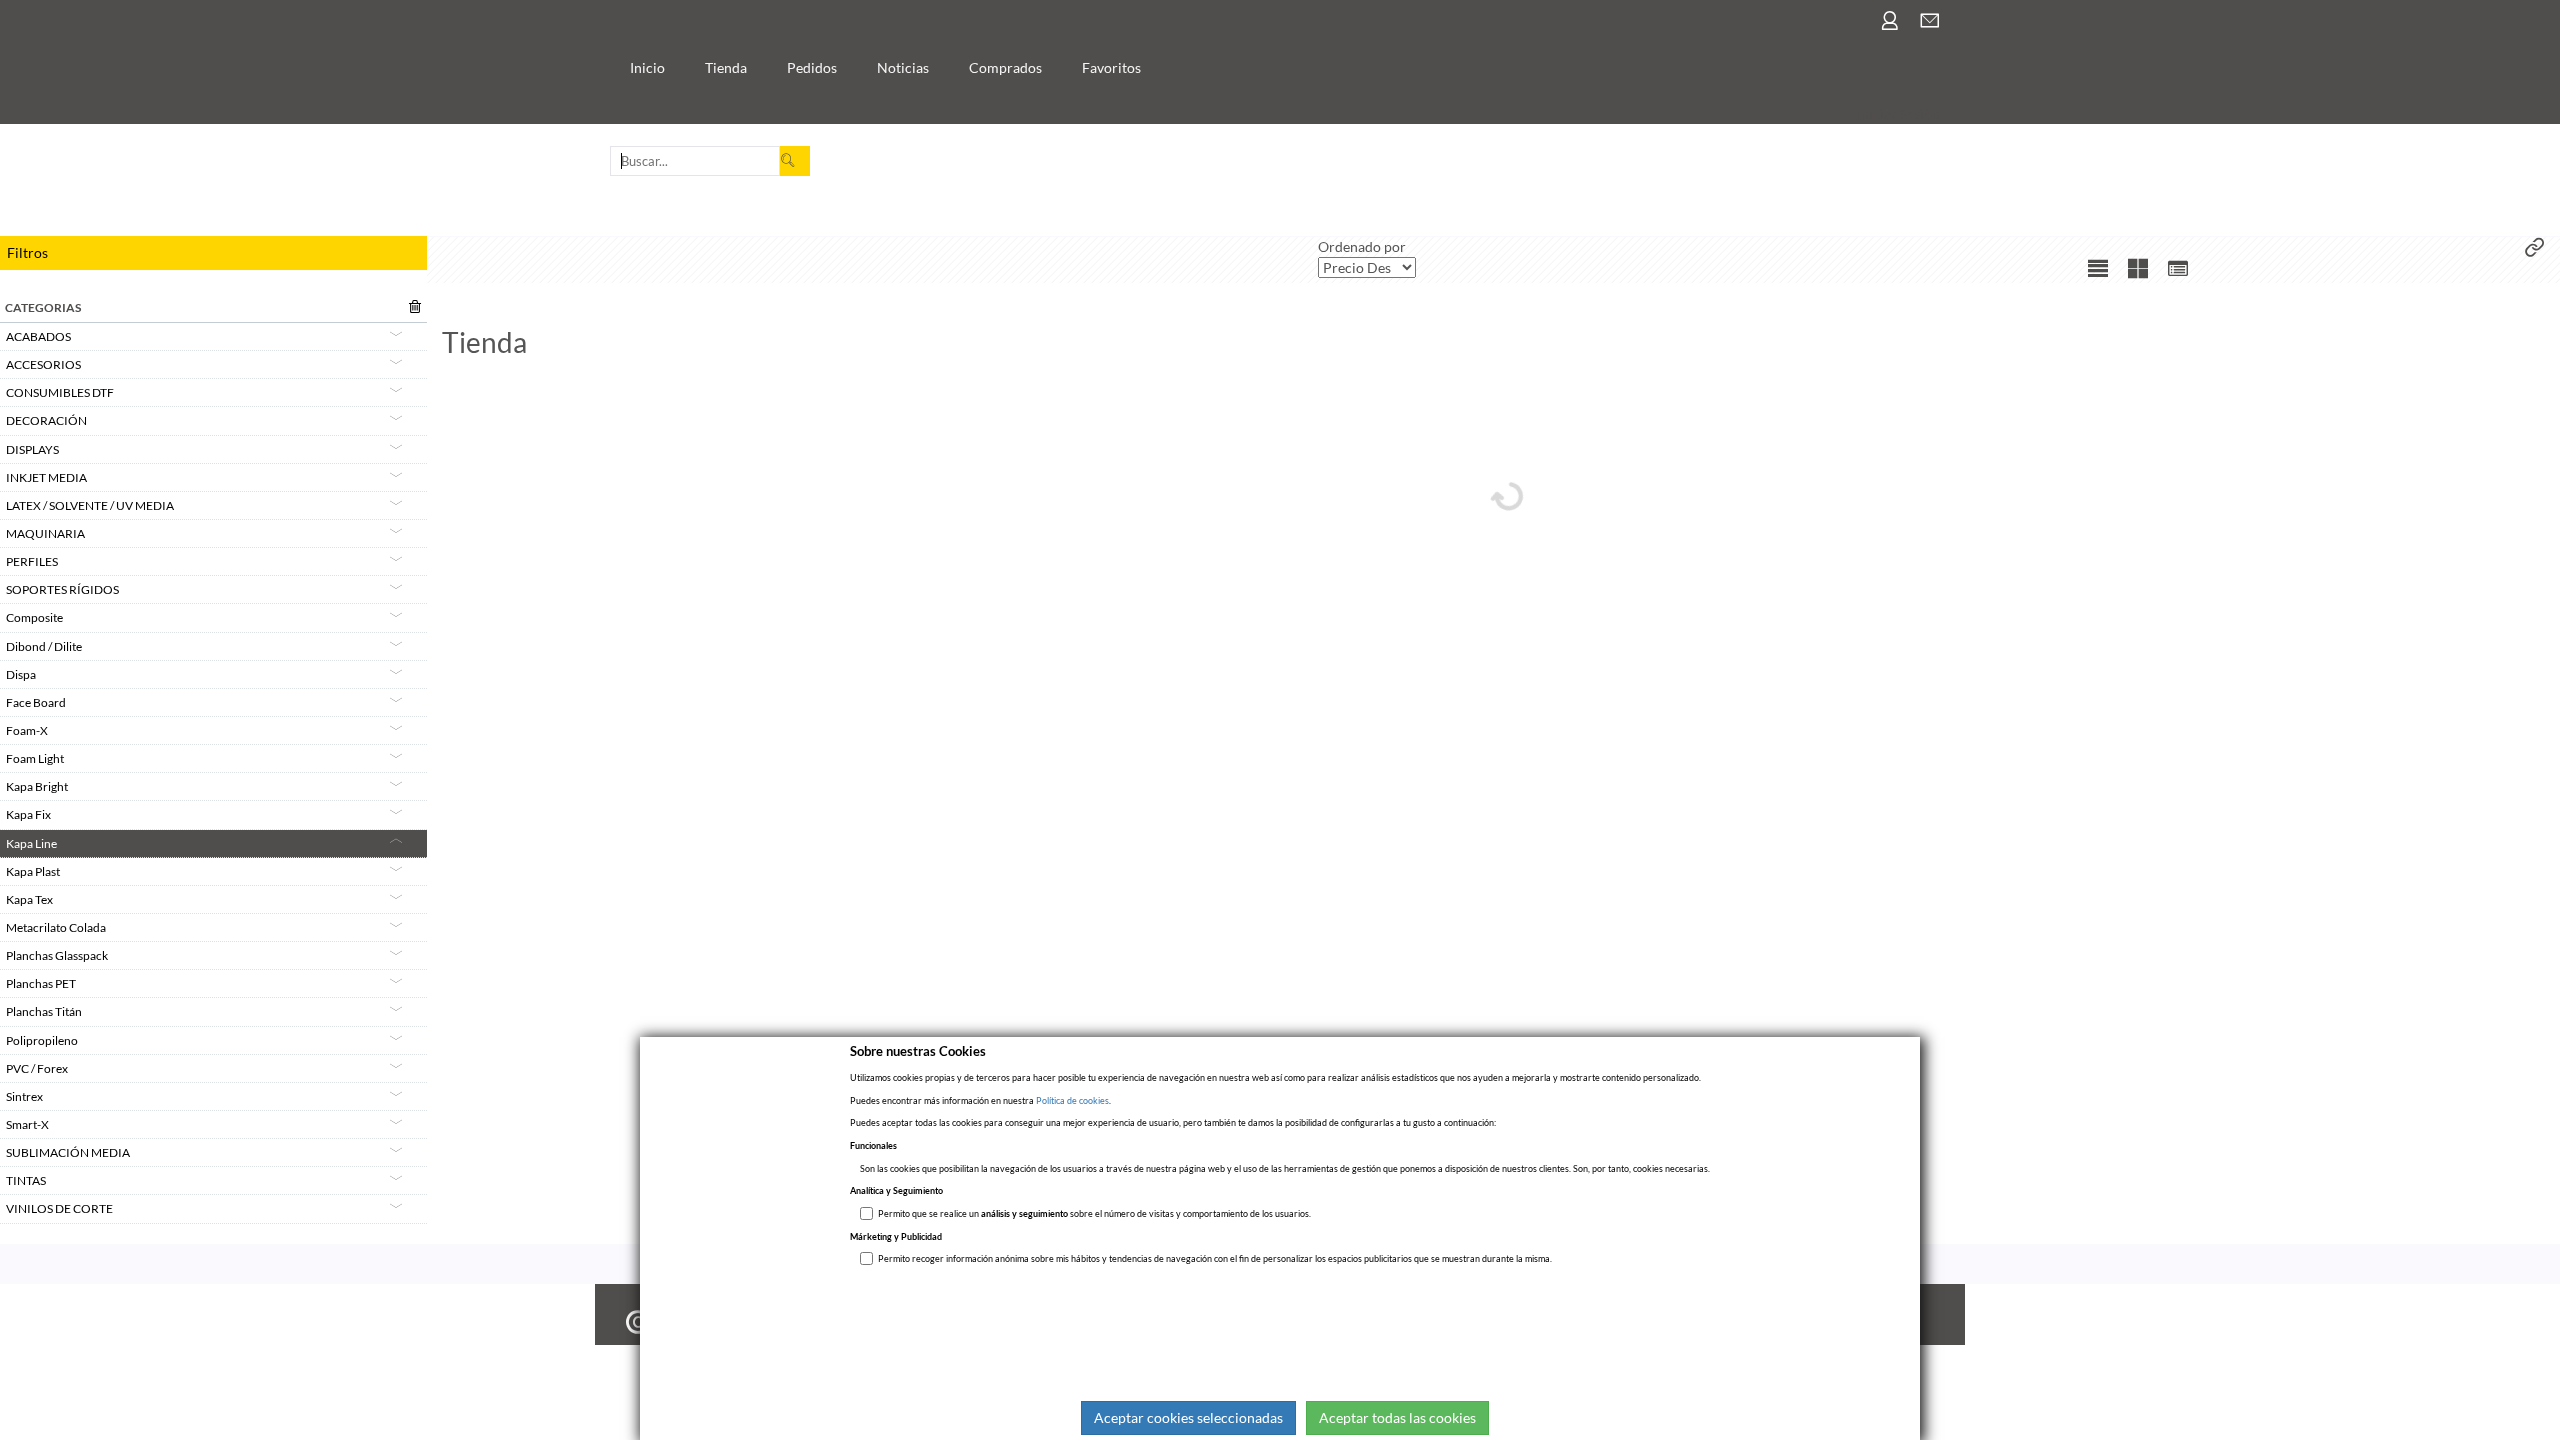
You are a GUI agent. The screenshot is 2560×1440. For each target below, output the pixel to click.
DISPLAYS (32, 449)
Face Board (36, 702)
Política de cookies (1072, 1100)
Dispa (21, 674)
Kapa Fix (28, 814)
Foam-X (27, 730)
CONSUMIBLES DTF (60, 392)
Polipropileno (42, 1040)
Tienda (726, 67)
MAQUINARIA (45, 533)
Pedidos (812, 67)
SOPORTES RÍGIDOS (62, 589)
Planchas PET (41, 983)
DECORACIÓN (46, 420)
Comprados (1005, 67)
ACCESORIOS (43, 364)
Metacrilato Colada (56, 927)
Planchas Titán (44, 1011)
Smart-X (27, 1124)
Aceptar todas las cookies (1397, 1417)
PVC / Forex (37, 1068)
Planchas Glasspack (57, 955)
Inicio (647, 67)
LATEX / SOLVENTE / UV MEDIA (90, 505)
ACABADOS (38, 336)
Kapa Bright (37, 786)
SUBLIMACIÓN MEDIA (68, 1152)
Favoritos (1111, 67)
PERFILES (32, 561)
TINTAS (26, 1180)
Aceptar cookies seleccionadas (1188, 1417)
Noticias (903, 67)
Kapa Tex (29, 899)
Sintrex (24, 1096)
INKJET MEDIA (46, 477)
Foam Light (35, 758)
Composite (34, 617)
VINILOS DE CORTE (59, 1208)
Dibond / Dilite (44, 646)
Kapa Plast (33, 871)
